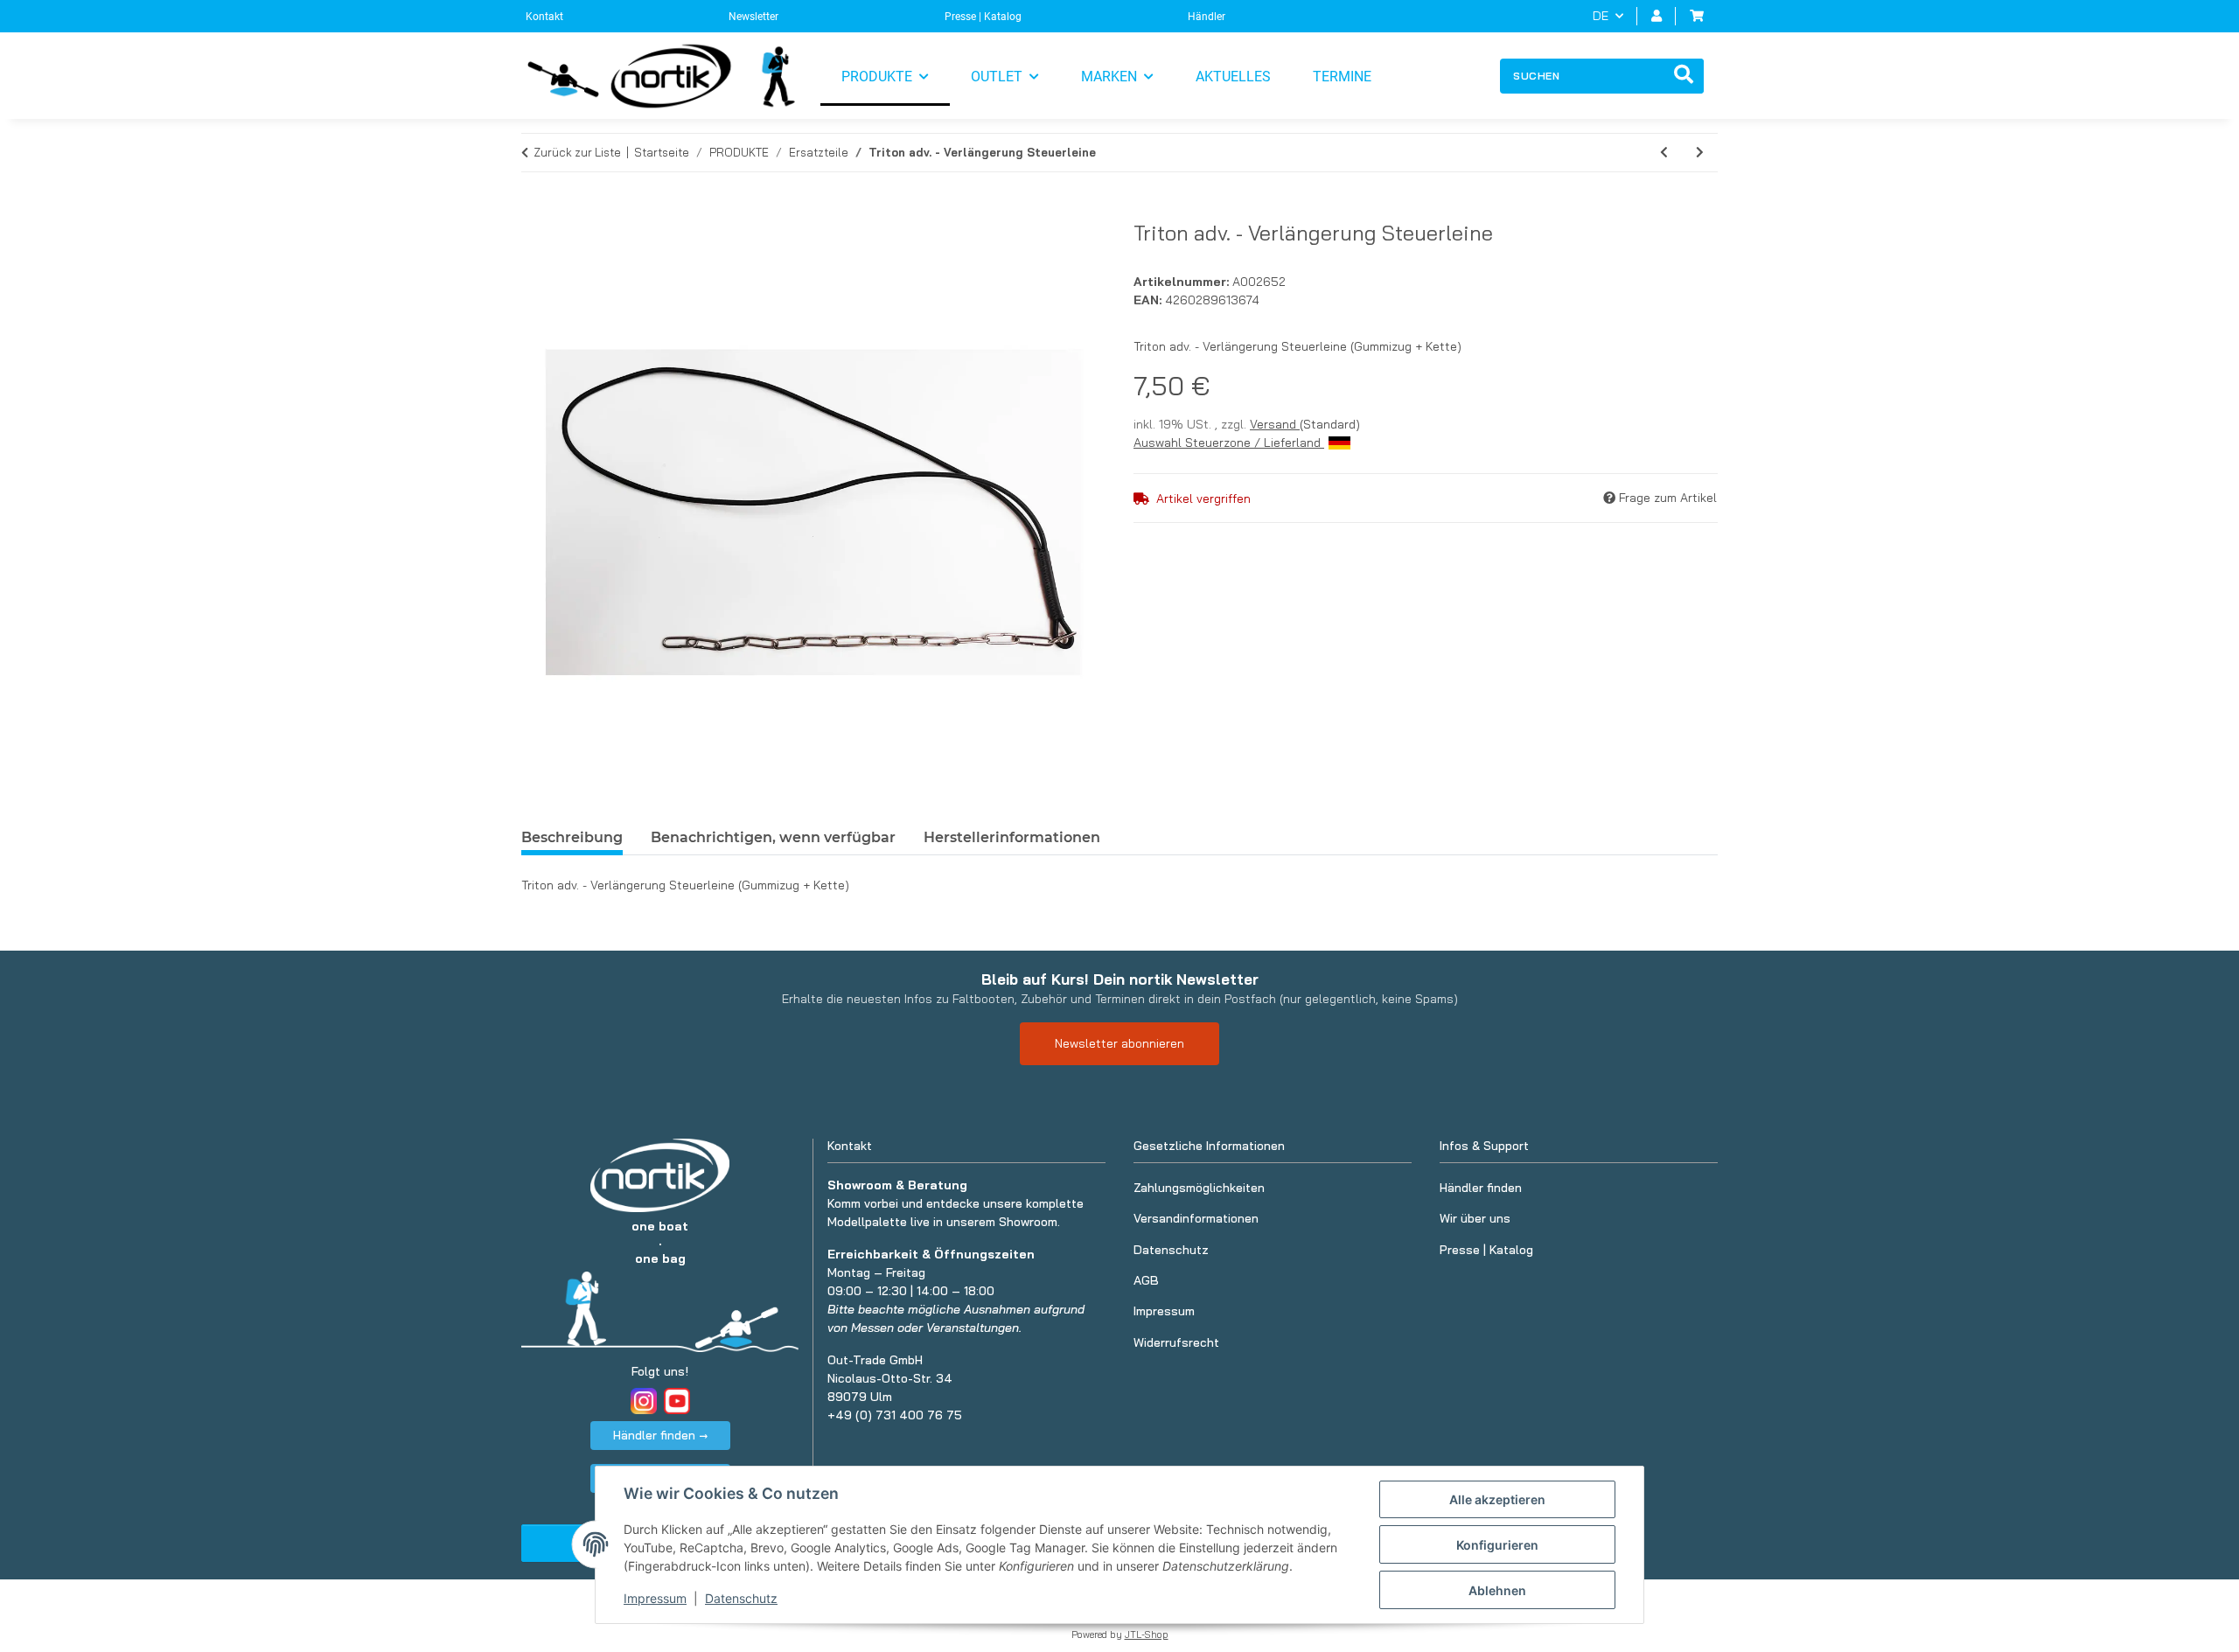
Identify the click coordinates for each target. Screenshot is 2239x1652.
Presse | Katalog (983, 17)
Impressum (655, 1598)
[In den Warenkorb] (535, 211)
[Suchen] (1684, 76)
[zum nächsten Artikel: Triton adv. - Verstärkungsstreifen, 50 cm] (1700, 153)
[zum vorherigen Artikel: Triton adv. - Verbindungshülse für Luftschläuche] (1664, 153)
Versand (1275, 424)
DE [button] (1601, 16)
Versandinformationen (1196, 1218)
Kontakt (544, 17)
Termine (1342, 77)
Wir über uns (1475, 1218)
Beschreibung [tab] (572, 837)
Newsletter (753, 17)
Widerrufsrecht (1176, 1342)
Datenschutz (741, 1598)
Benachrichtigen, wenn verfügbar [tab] (773, 837)
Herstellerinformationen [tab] (1012, 837)
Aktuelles (1233, 77)
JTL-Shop (1147, 1635)
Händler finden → (660, 1435)
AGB (1146, 1280)
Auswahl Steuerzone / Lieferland (1229, 443)
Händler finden (1481, 1188)
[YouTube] (677, 1401)
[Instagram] (644, 1401)
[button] (1657, 16)
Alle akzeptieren (1497, 1499)
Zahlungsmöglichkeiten (1199, 1188)
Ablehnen (1497, 1590)
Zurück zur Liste (577, 152)
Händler (1207, 17)
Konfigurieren (1497, 1545)
